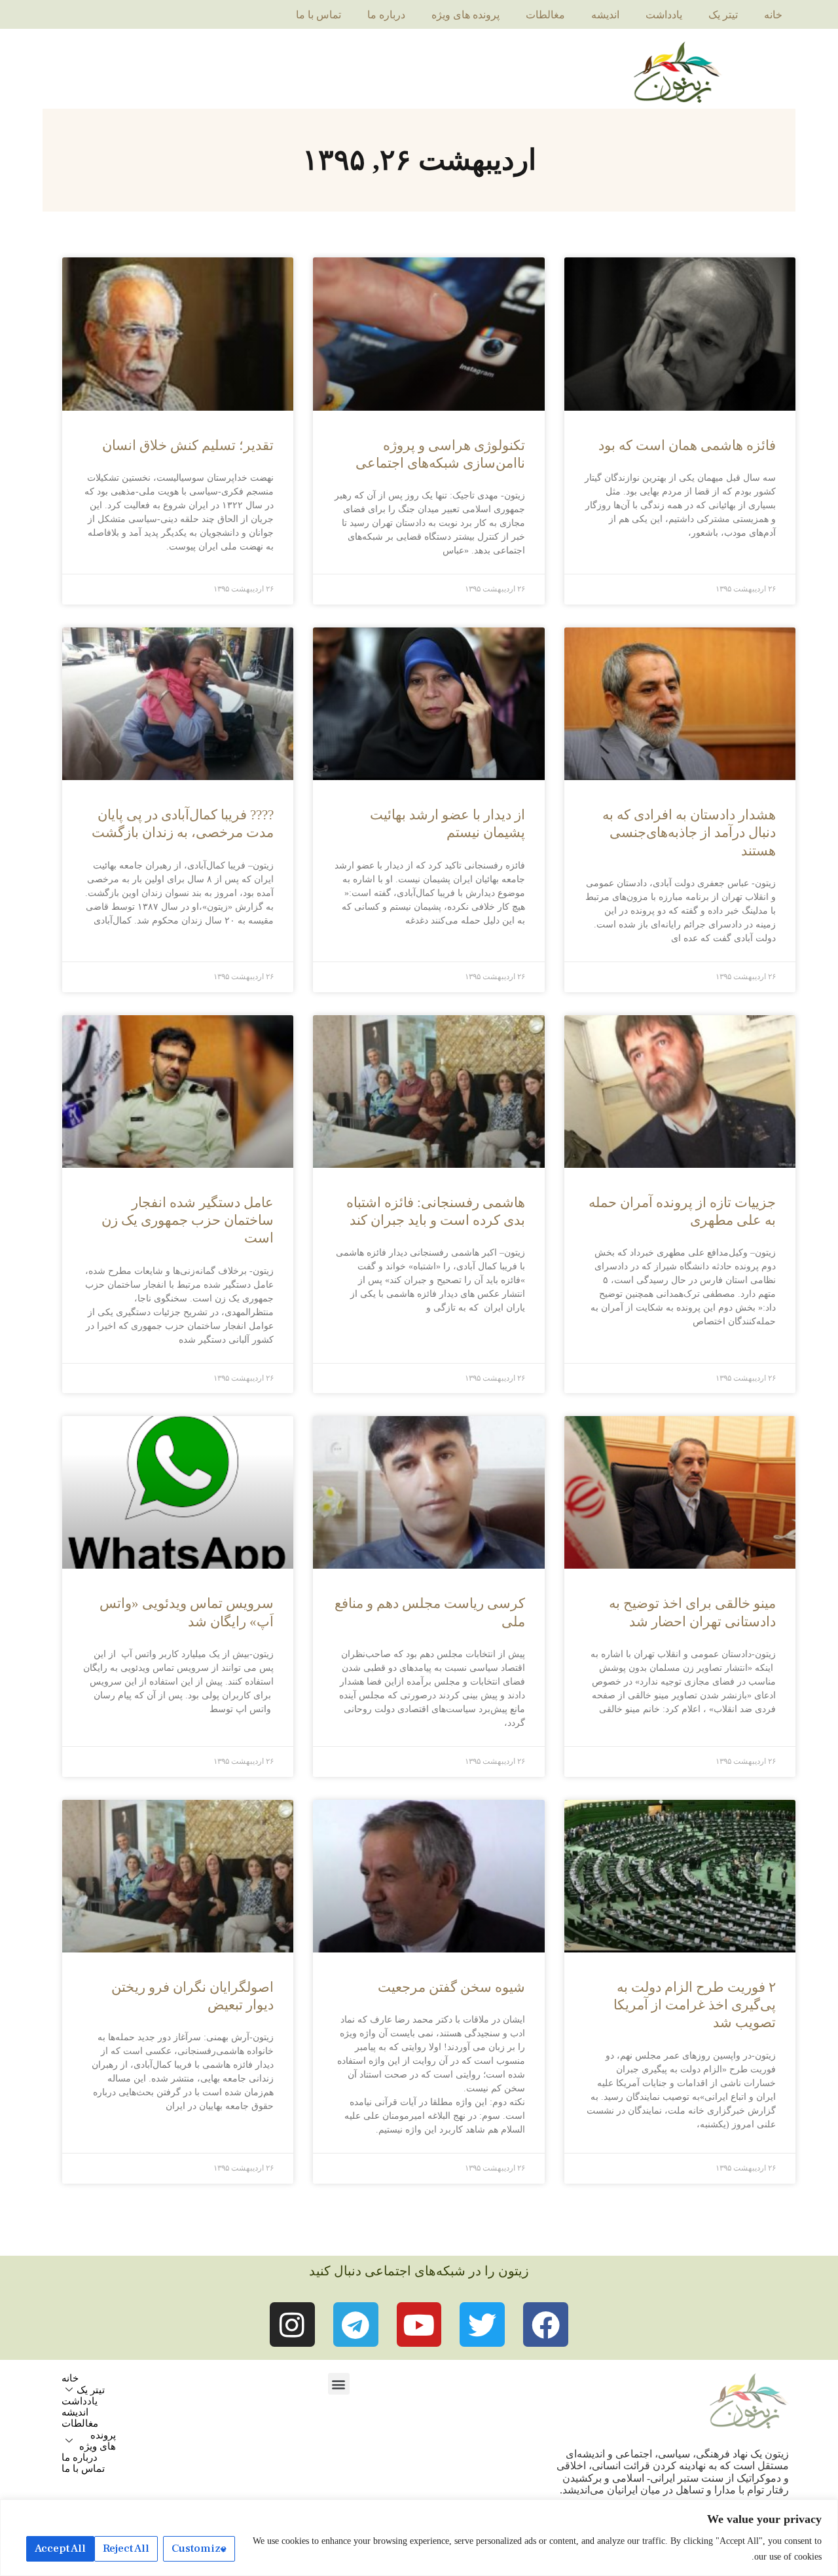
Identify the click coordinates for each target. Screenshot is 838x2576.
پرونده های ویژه (465, 15)
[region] (419, 2538)
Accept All (60, 2548)
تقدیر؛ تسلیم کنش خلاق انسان (188, 445)
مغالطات (545, 15)
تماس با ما (319, 15)
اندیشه (605, 15)
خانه (773, 15)
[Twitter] (482, 2325)
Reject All (126, 2548)
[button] (339, 2384)
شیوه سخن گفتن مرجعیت (451, 1987)
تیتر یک (723, 15)
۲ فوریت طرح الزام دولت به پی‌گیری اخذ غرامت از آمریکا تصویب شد (695, 2005)
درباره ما (386, 15)
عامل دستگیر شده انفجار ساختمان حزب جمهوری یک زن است (188, 1221)
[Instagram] (292, 2325)
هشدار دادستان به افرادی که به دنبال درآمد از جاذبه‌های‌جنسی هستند (689, 833)
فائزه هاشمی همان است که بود (687, 445)
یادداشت (664, 15)
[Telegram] (356, 2325)
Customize (199, 2548)
